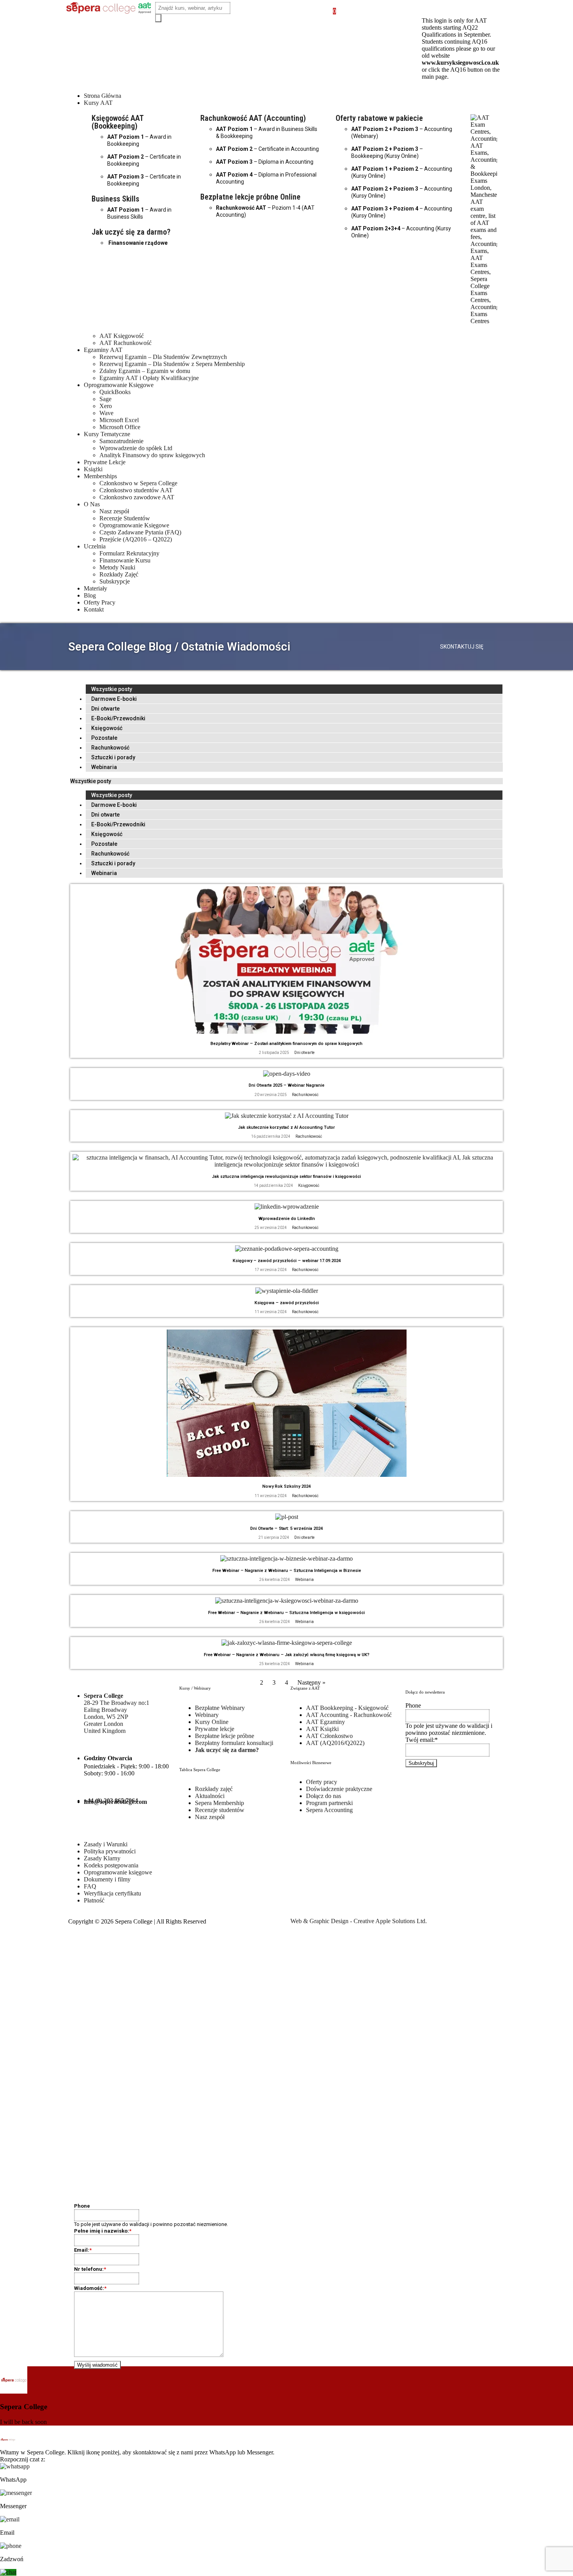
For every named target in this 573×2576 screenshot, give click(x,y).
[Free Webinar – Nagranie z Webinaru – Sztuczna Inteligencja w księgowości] (287, 1601)
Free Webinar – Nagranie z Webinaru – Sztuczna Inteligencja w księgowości (286, 1613)
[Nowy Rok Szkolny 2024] (287, 1475)
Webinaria (104, 767)
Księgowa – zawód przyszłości (287, 1303)
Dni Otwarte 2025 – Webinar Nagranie (286, 1085)
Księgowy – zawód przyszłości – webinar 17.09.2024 (287, 1261)
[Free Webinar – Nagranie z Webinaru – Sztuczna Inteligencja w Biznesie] (286, 1559)
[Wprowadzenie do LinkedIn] (287, 1207)
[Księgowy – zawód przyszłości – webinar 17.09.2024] (287, 1249)
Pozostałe (104, 738)
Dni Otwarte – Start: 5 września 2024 (286, 1528)
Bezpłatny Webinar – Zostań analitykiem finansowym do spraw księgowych (286, 1044)
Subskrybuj (421, 1763)
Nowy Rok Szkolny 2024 (286, 1486)
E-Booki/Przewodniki (118, 718)
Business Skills (115, 199)
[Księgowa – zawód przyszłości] (287, 1291)
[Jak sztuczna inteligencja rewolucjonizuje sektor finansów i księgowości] (286, 1164)
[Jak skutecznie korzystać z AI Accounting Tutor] (287, 1116)
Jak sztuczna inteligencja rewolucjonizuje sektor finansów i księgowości (286, 1177)
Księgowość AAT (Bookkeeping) (118, 122)
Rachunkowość (110, 748)
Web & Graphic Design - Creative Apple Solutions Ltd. (359, 1921)
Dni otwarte (105, 709)
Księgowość (107, 728)
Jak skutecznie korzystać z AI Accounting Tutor (286, 1127)
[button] (294, 103)
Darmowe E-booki (114, 699)
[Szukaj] (158, 18)
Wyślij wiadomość (97, 2365)
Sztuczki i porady (113, 757)
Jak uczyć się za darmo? (131, 232)
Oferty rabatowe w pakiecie (379, 118)
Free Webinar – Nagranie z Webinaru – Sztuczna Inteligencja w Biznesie (287, 1571)
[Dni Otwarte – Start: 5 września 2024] (287, 1517)
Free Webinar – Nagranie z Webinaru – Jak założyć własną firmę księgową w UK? (287, 1655)
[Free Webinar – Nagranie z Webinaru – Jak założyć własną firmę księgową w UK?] (287, 1643)
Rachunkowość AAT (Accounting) (253, 118)
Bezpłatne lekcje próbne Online (250, 197)
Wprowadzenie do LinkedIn (287, 1219)
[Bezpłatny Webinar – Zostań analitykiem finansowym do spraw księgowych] (287, 1032)
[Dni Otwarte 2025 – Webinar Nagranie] (287, 1074)
